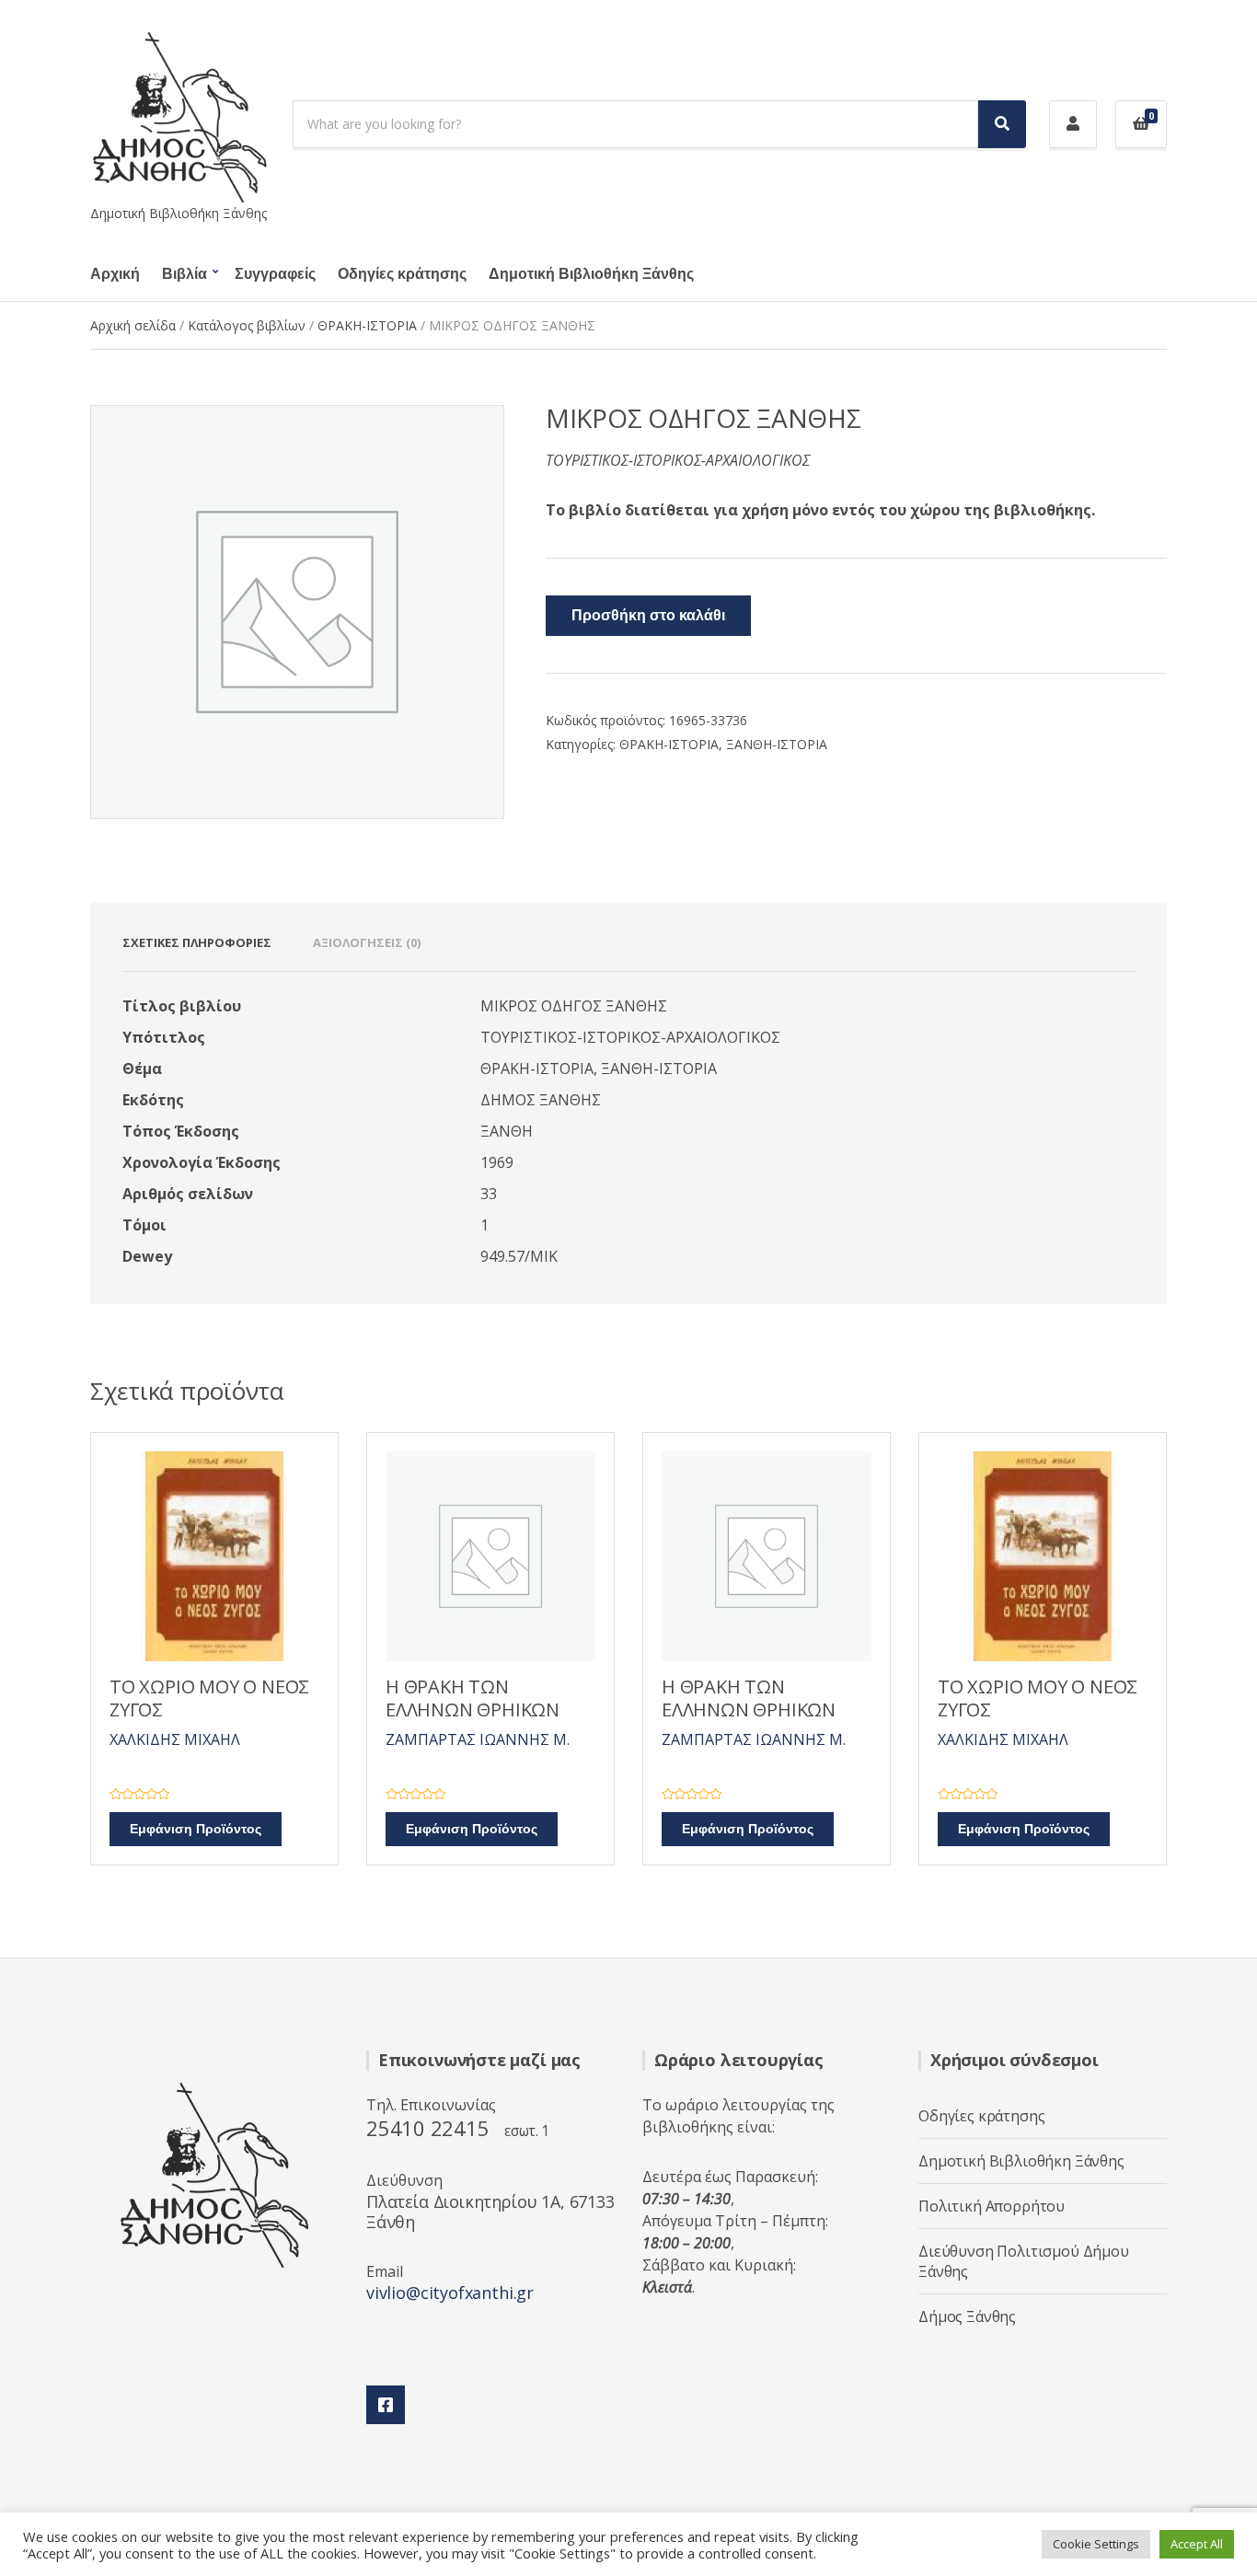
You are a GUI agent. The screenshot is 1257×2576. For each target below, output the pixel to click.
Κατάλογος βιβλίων (247, 325)
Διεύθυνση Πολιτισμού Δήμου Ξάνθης (1024, 2261)
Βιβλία (185, 274)
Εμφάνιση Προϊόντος (196, 1829)
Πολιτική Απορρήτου (992, 2206)
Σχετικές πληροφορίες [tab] (197, 942)
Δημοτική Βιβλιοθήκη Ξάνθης (591, 274)
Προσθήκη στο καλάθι (648, 616)
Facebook (386, 2405)
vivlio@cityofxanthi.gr (450, 2293)
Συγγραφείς (275, 274)
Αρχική (115, 274)
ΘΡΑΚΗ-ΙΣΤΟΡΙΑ (367, 325)
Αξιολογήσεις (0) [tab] (367, 942)
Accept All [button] (1197, 2544)
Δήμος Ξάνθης (967, 2316)
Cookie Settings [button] (1096, 2544)
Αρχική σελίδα (133, 325)
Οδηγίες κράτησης (402, 274)
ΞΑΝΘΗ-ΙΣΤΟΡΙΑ (777, 744)
